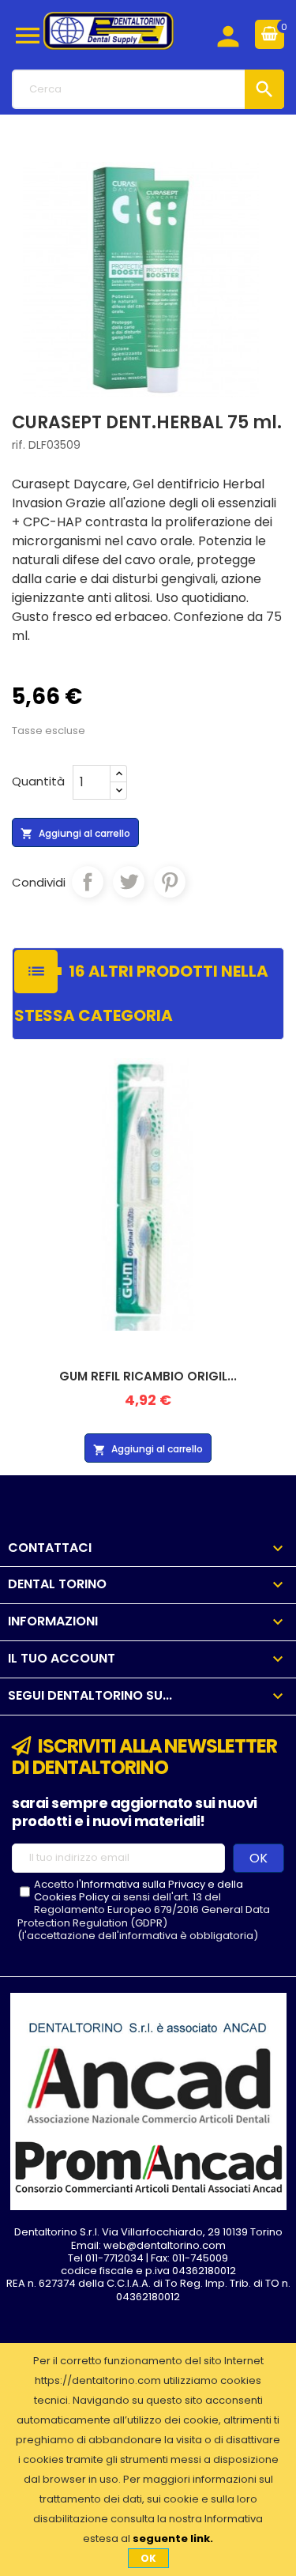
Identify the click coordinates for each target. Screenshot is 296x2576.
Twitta (129, 882)
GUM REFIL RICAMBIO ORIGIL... (148, 1376)
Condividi (88, 882)
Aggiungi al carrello (75, 834)
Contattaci (50, 1548)
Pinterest (170, 882)
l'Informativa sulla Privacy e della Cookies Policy (139, 1891)
